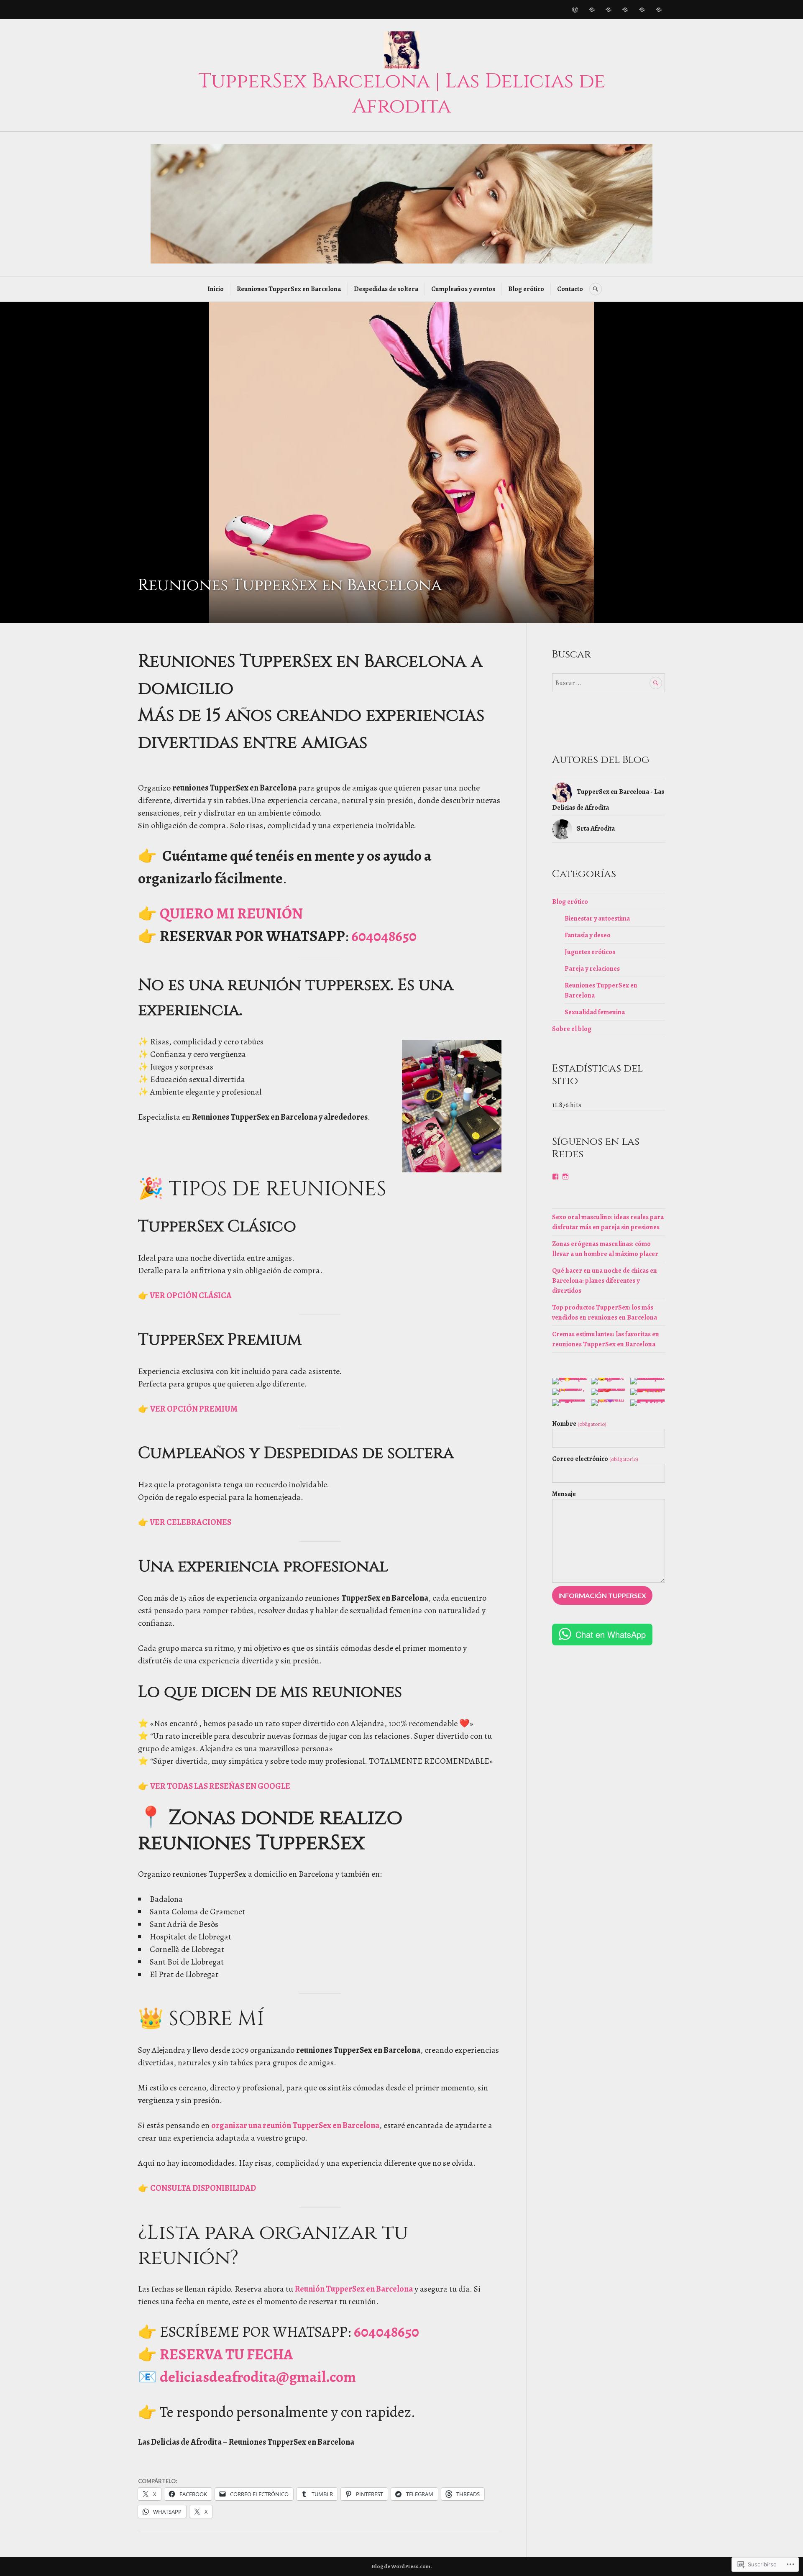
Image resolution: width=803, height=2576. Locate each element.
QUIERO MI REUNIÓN (231, 913)
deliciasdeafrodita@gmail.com (258, 2377)
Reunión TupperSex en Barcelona (354, 2289)
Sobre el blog (572, 1029)
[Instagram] (565, 1177)
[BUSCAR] (596, 289)
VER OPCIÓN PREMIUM (194, 1409)
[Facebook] (555, 1177)
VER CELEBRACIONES (190, 1522)
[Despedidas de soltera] (609, 10)
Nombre (579, 1424)
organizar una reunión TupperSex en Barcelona (295, 2125)
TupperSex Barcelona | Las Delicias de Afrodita (402, 94)
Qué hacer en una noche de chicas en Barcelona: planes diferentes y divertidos (605, 1281)
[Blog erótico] (642, 10)
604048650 (384, 936)
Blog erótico (526, 289)
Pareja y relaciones (592, 969)
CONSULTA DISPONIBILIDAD (203, 2188)
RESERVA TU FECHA (226, 2354)
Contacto (570, 289)
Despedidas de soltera (386, 289)
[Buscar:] (609, 683)
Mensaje (564, 1494)
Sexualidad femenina (595, 1012)
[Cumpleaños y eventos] (625, 10)
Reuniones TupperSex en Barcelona (289, 289)
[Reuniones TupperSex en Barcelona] (592, 10)
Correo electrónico (595, 1459)
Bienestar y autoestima (597, 918)
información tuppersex (602, 1595)
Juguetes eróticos (590, 952)
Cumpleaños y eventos (463, 289)
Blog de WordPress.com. (402, 2566)
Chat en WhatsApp (611, 1634)
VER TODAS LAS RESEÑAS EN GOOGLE (220, 1786)
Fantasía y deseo (588, 935)
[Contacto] (659, 10)
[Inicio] (575, 10)
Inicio (216, 289)
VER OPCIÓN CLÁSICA (190, 1296)
